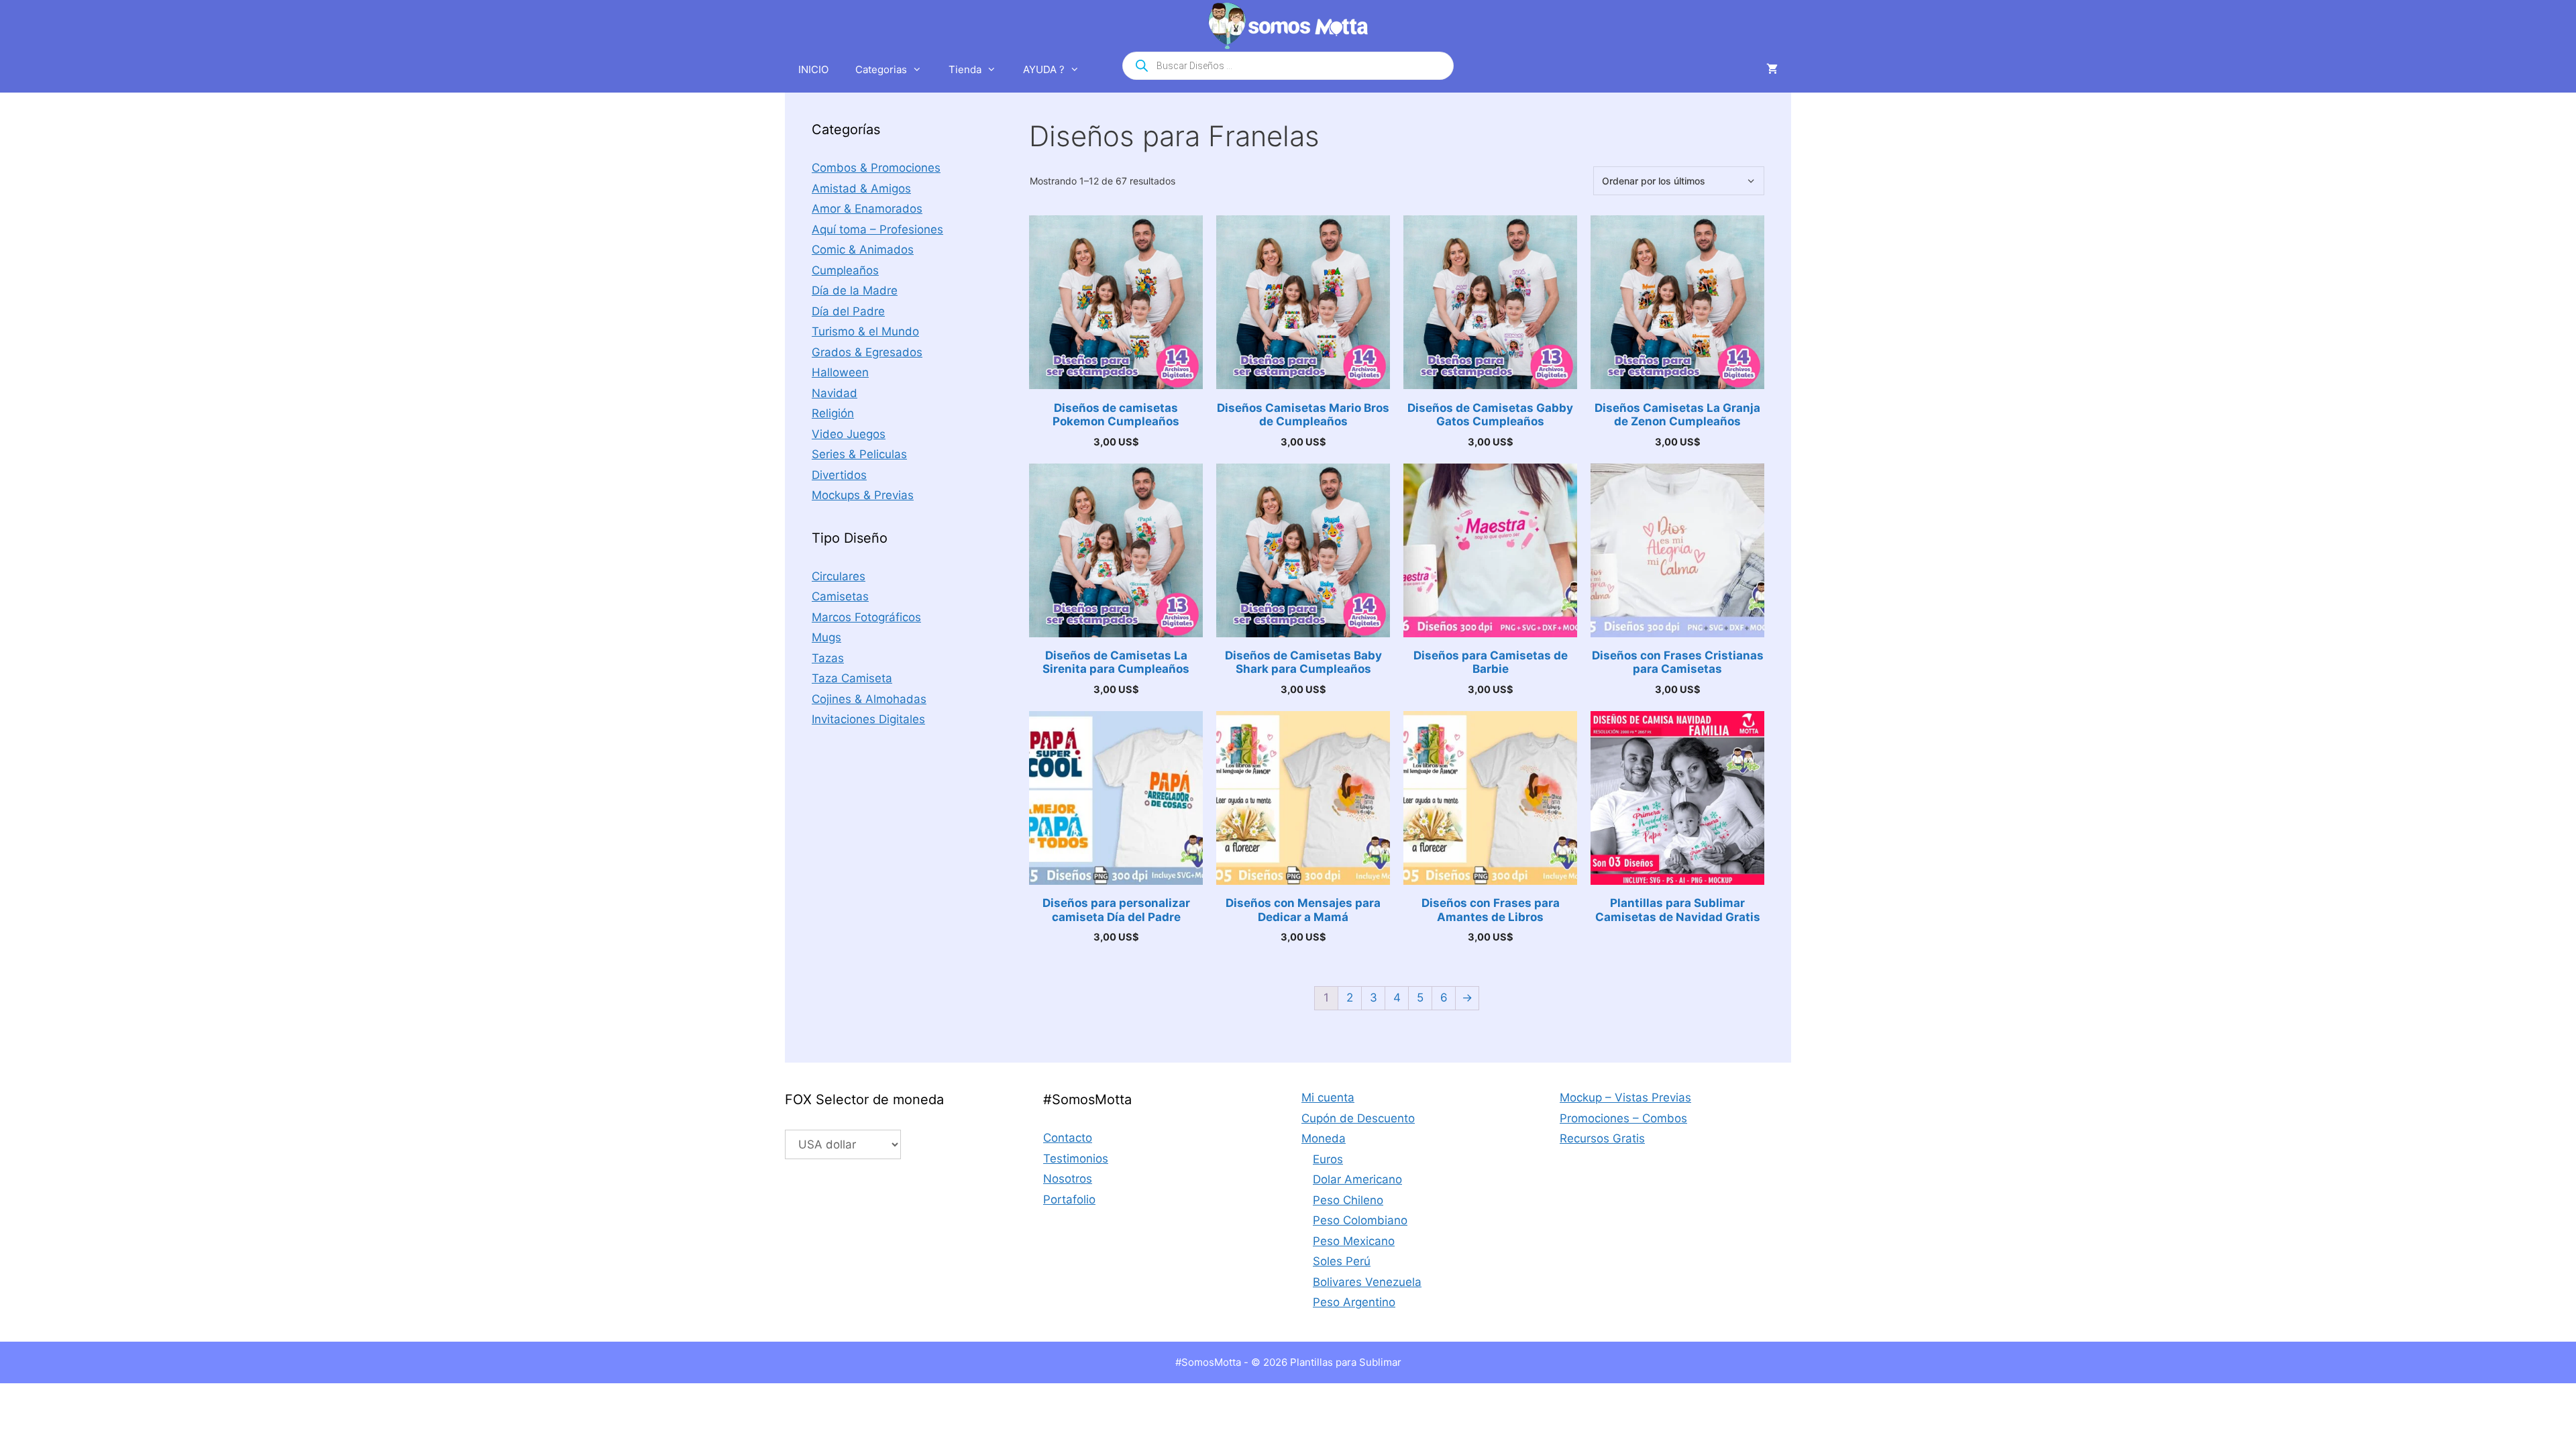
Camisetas (840, 596)
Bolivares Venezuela (1367, 1282)
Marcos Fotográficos (866, 617)
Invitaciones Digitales (868, 719)
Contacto (1068, 1138)
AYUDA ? (1044, 69)
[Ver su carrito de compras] (1772, 70)
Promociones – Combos (1623, 1118)
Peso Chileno (1348, 1200)
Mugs (826, 637)
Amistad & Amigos (861, 189)
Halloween (840, 372)
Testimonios (1076, 1159)
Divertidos (839, 475)
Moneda (1324, 1138)
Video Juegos (849, 434)
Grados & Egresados (867, 352)
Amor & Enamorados (867, 209)
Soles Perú (1342, 1261)
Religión (833, 413)
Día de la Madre (855, 290)
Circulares (839, 576)
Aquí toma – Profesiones (877, 229)
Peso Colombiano (1360, 1220)
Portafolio (1069, 1199)
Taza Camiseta (852, 678)
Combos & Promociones (876, 168)
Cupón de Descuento (1358, 1118)
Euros (1328, 1159)
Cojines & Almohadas (869, 699)
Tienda (965, 69)
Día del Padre (848, 311)
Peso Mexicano (1354, 1241)
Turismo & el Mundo (865, 331)
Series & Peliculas (859, 454)
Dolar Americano (1357, 1179)
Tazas (828, 658)
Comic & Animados (863, 250)
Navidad (835, 393)
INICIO (813, 69)
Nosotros (1068, 1179)
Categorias (881, 69)
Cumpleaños (845, 270)
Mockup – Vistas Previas (1625, 1097)
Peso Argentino (1354, 1302)
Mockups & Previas (863, 495)
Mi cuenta (1328, 1097)
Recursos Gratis (1602, 1138)
